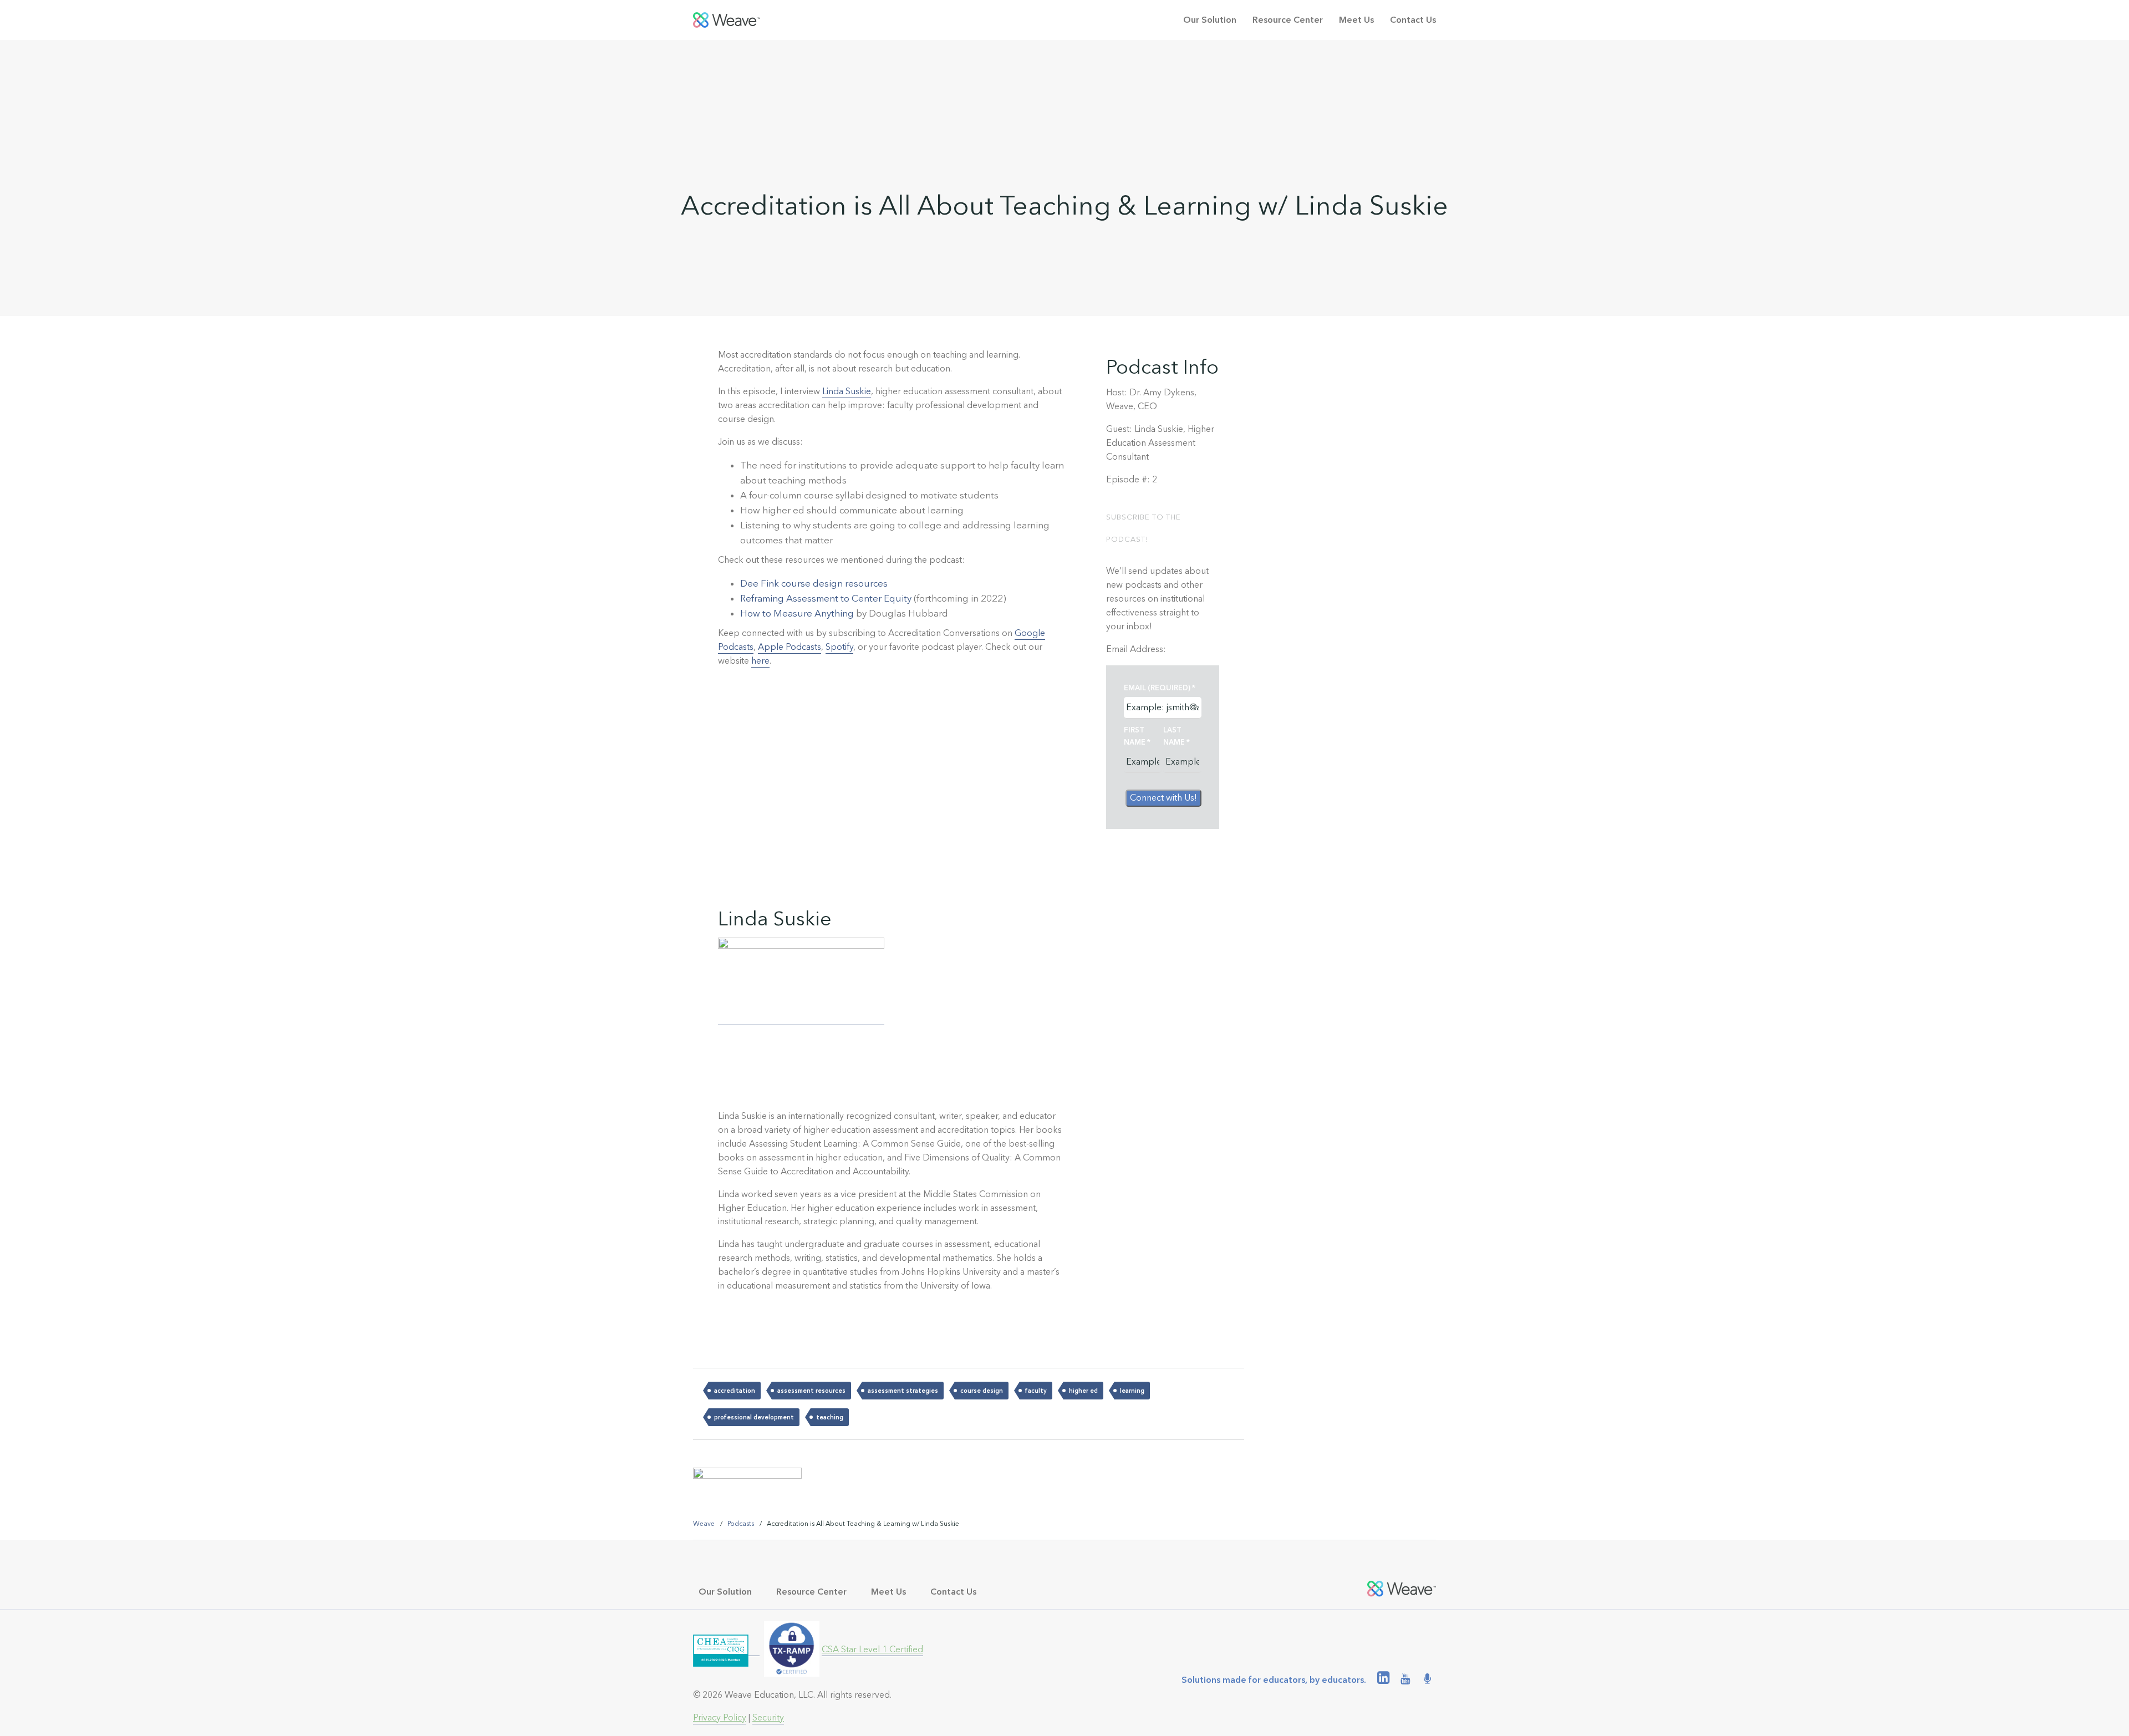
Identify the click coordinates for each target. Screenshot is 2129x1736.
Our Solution (1210, 20)
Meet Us (1356, 20)
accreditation (735, 1391)
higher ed (1083, 1391)
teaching (830, 1417)
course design (982, 1391)
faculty (1036, 1391)
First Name (1137, 736)
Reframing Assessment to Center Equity (826, 598)
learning (1132, 1391)
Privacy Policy (720, 1717)
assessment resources (811, 1391)
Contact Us (1413, 20)
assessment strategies (903, 1391)
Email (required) (1160, 688)
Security (768, 1717)
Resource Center (1288, 20)
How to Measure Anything (797, 613)
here (760, 661)
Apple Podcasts (790, 647)
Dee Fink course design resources (814, 583)
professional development (754, 1417)
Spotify (839, 647)
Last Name (1176, 736)
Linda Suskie (847, 391)
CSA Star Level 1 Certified (872, 1649)
